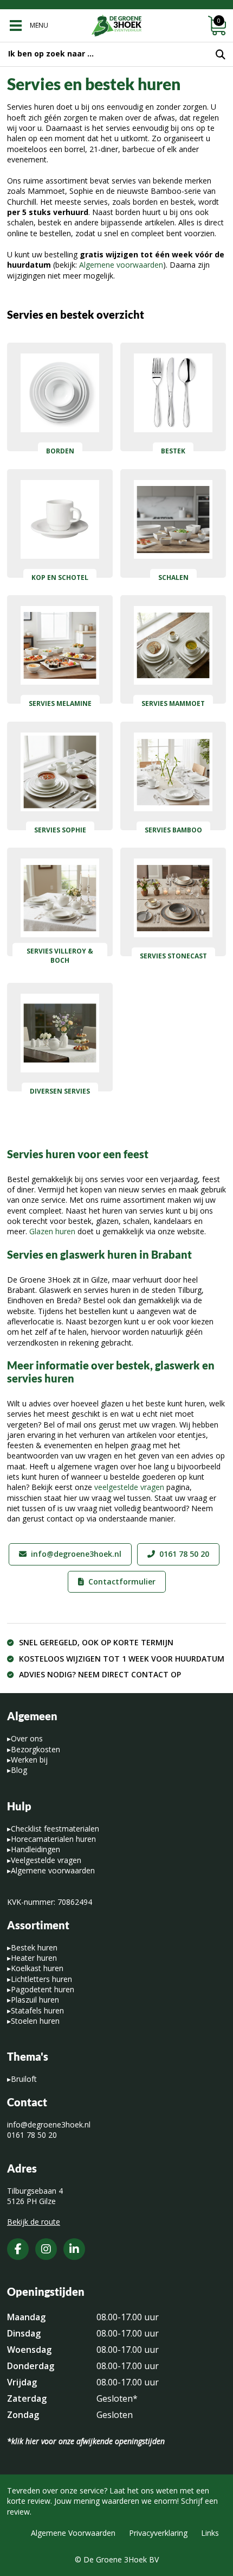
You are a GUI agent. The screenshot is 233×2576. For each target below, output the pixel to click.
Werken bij (29, 1760)
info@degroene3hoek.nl (76, 1554)
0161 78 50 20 (184, 1554)
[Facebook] (18, 2249)
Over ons (27, 1738)
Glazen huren (52, 1231)
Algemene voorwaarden (121, 265)
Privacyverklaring (158, 2533)
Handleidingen (35, 1849)
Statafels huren (37, 2010)
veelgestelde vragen (129, 1487)
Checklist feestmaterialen (55, 1829)
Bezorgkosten (35, 1749)
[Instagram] (46, 2249)
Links (210, 2533)
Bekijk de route (34, 2222)
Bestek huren (34, 1947)
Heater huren (34, 1958)
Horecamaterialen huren (53, 1839)
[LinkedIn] (74, 2249)
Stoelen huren (35, 2021)
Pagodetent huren (43, 1989)
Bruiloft (24, 2079)
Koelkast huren (37, 1968)
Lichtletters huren (41, 1979)
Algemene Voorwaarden (73, 2533)
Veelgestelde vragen (46, 1860)
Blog (19, 1770)
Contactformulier (122, 1581)
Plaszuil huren (35, 2000)
